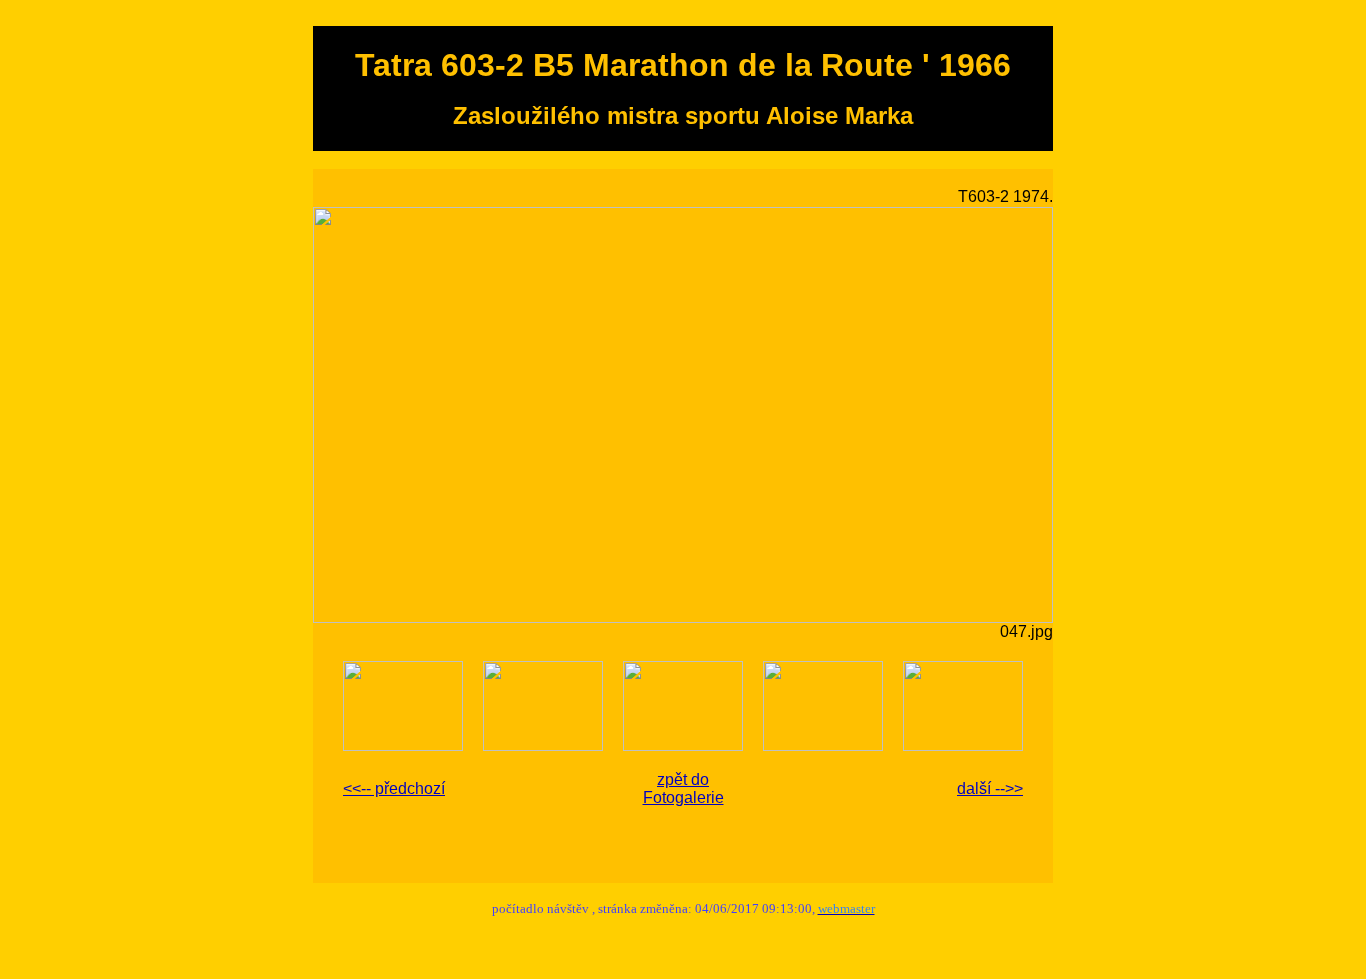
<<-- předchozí (394, 788)
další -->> (990, 788)
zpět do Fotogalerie (683, 788)
